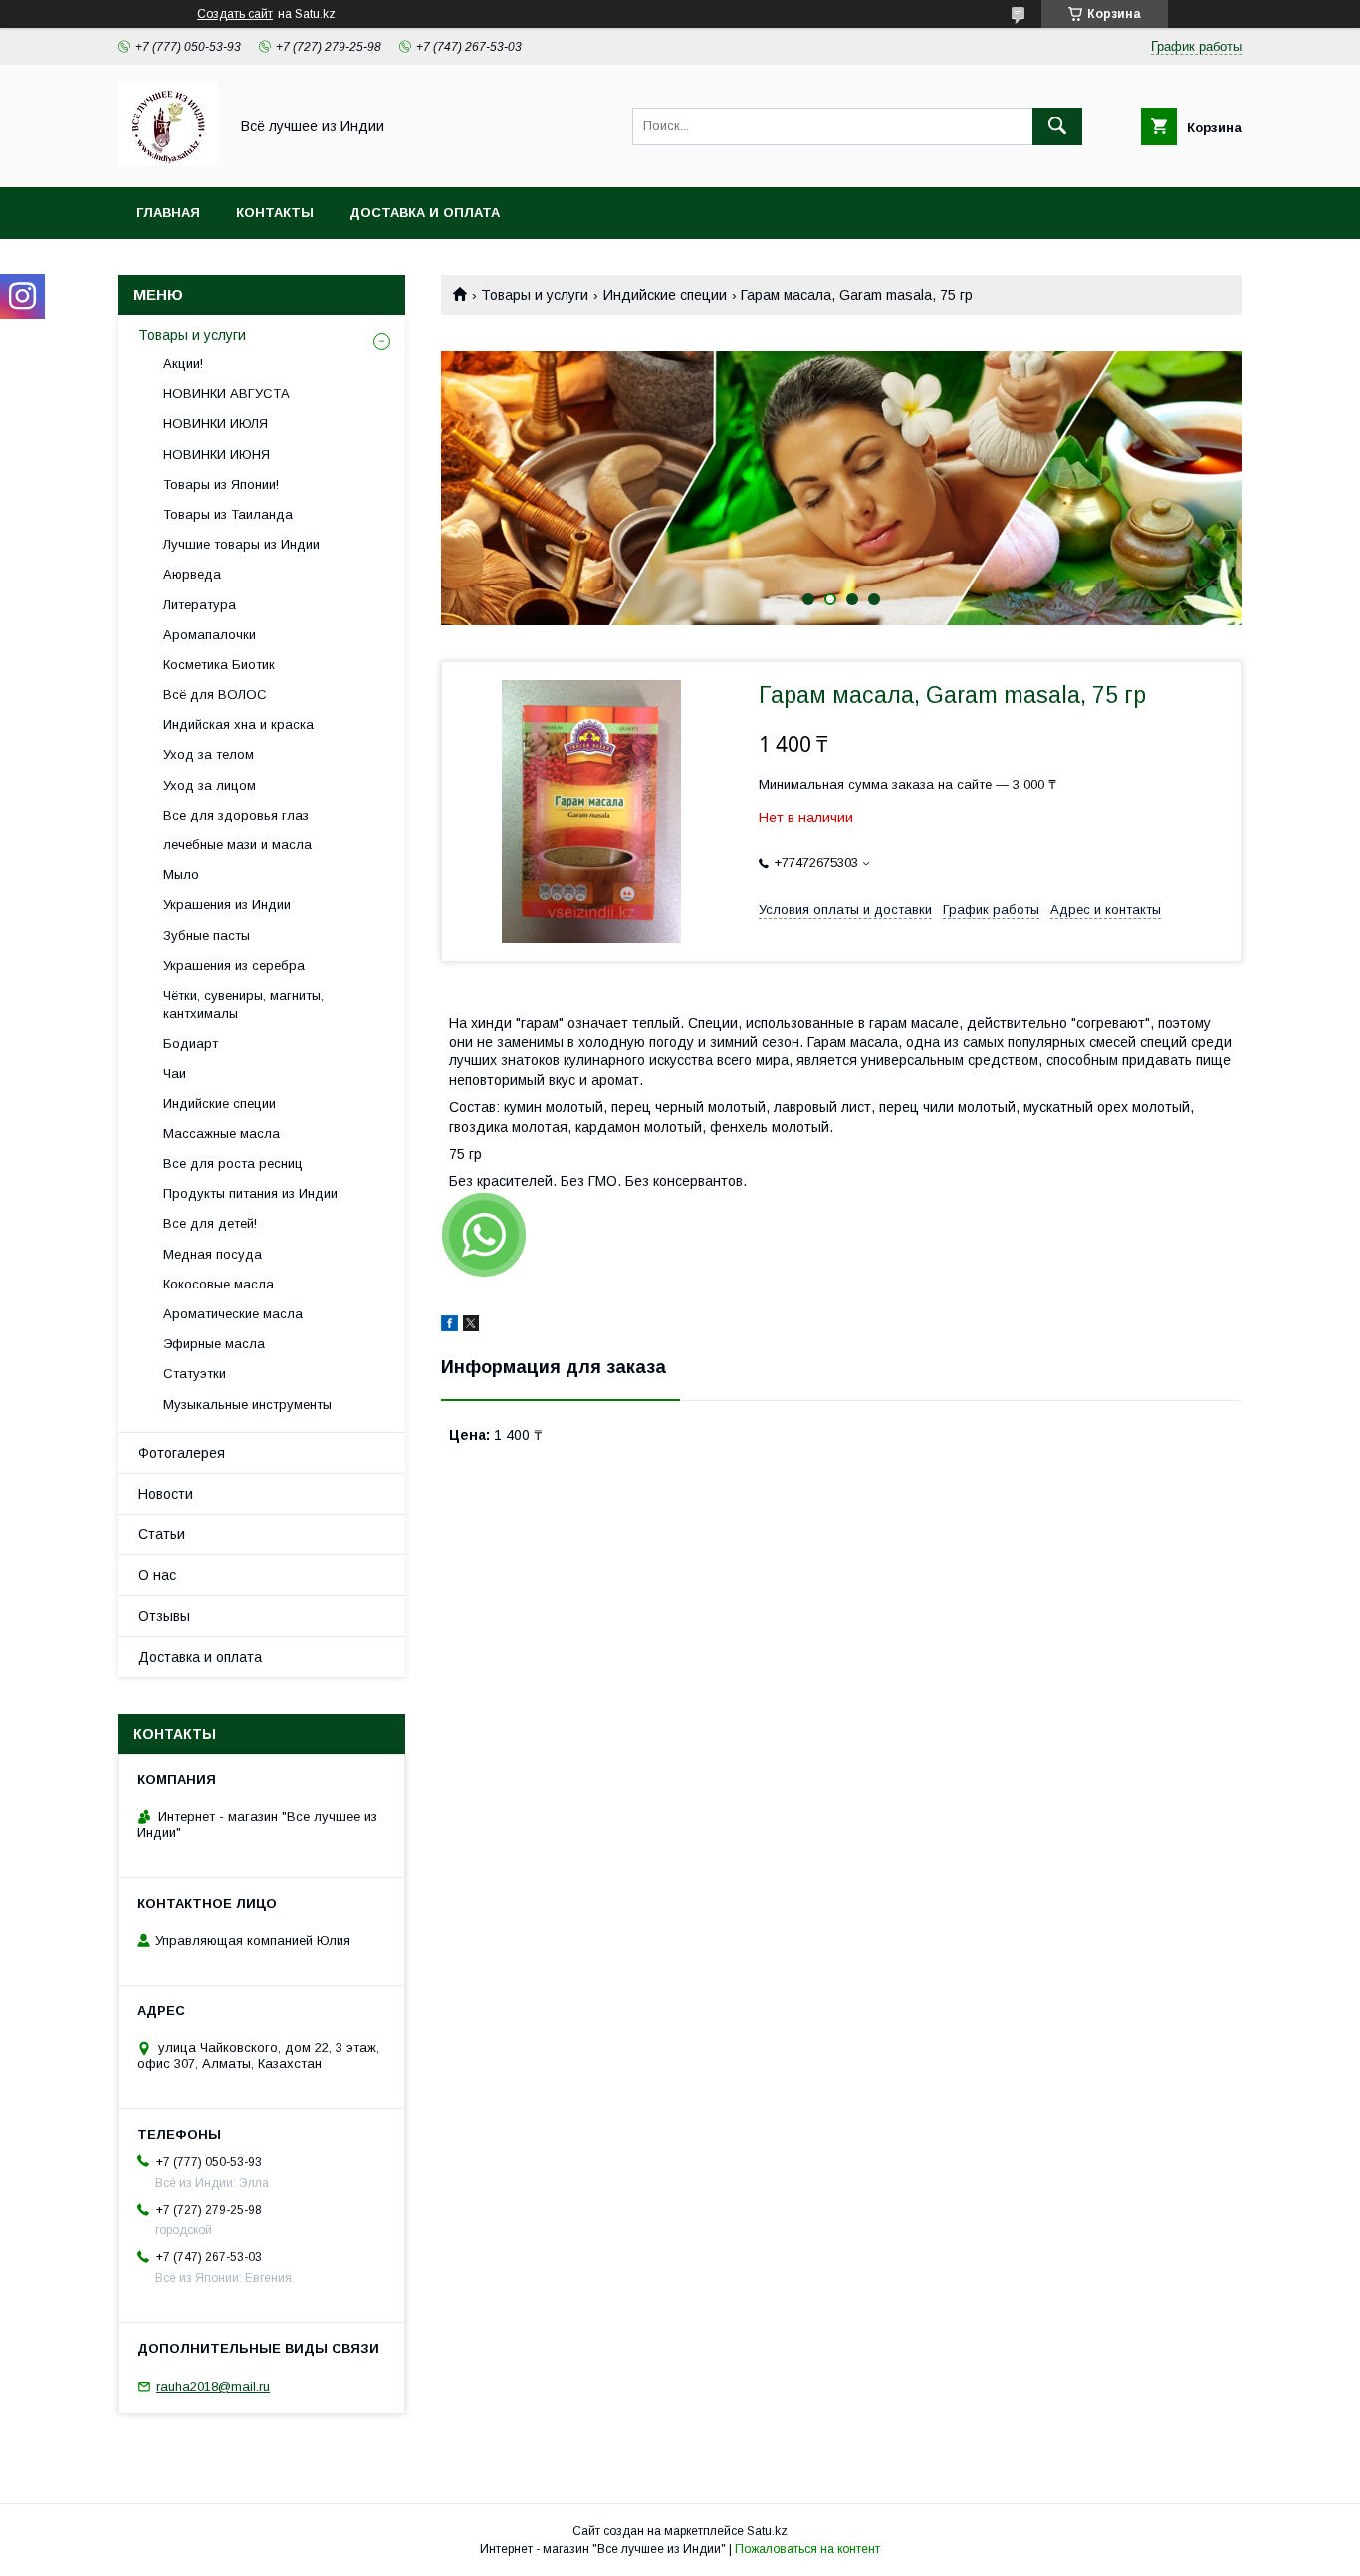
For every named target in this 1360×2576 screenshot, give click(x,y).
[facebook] (450, 1326)
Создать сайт (235, 14)
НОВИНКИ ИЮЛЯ (216, 424)
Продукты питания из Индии (250, 1193)
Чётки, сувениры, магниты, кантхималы (243, 1004)
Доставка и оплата (425, 213)
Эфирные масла (214, 1344)
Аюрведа (192, 574)
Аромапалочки (210, 635)
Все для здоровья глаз (236, 815)
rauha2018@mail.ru (213, 2386)
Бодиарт (191, 1043)
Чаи (175, 1074)
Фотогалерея (182, 1453)
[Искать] (1057, 126)
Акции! (183, 364)
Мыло (181, 875)
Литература (200, 605)
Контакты (275, 213)
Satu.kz (767, 2531)
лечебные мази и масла (237, 845)
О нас (157, 1575)
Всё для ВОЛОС (215, 695)
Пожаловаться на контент (807, 2549)
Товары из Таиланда (228, 514)
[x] (471, 1326)
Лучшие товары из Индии (241, 544)
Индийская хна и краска (238, 724)
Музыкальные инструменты (247, 1405)
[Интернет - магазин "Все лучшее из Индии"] (168, 161)
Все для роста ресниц (233, 1164)
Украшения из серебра (234, 965)
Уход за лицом (210, 785)
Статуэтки (195, 1374)
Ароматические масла (233, 1314)
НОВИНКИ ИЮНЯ (217, 455)
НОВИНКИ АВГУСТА (227, 394)
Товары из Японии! (221, 484)
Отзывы (164, 1616)
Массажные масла (222, 1134)
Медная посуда (213, 1254)
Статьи (162, 1534)
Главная (168, 213)
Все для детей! (210, 1223)
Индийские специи (665, 295)
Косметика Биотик (219, 665)
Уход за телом (209, 754)
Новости (166, 1494)
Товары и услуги (535, 295)
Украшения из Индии (227, 905)
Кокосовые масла (219, 1284)
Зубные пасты (207, 936)
